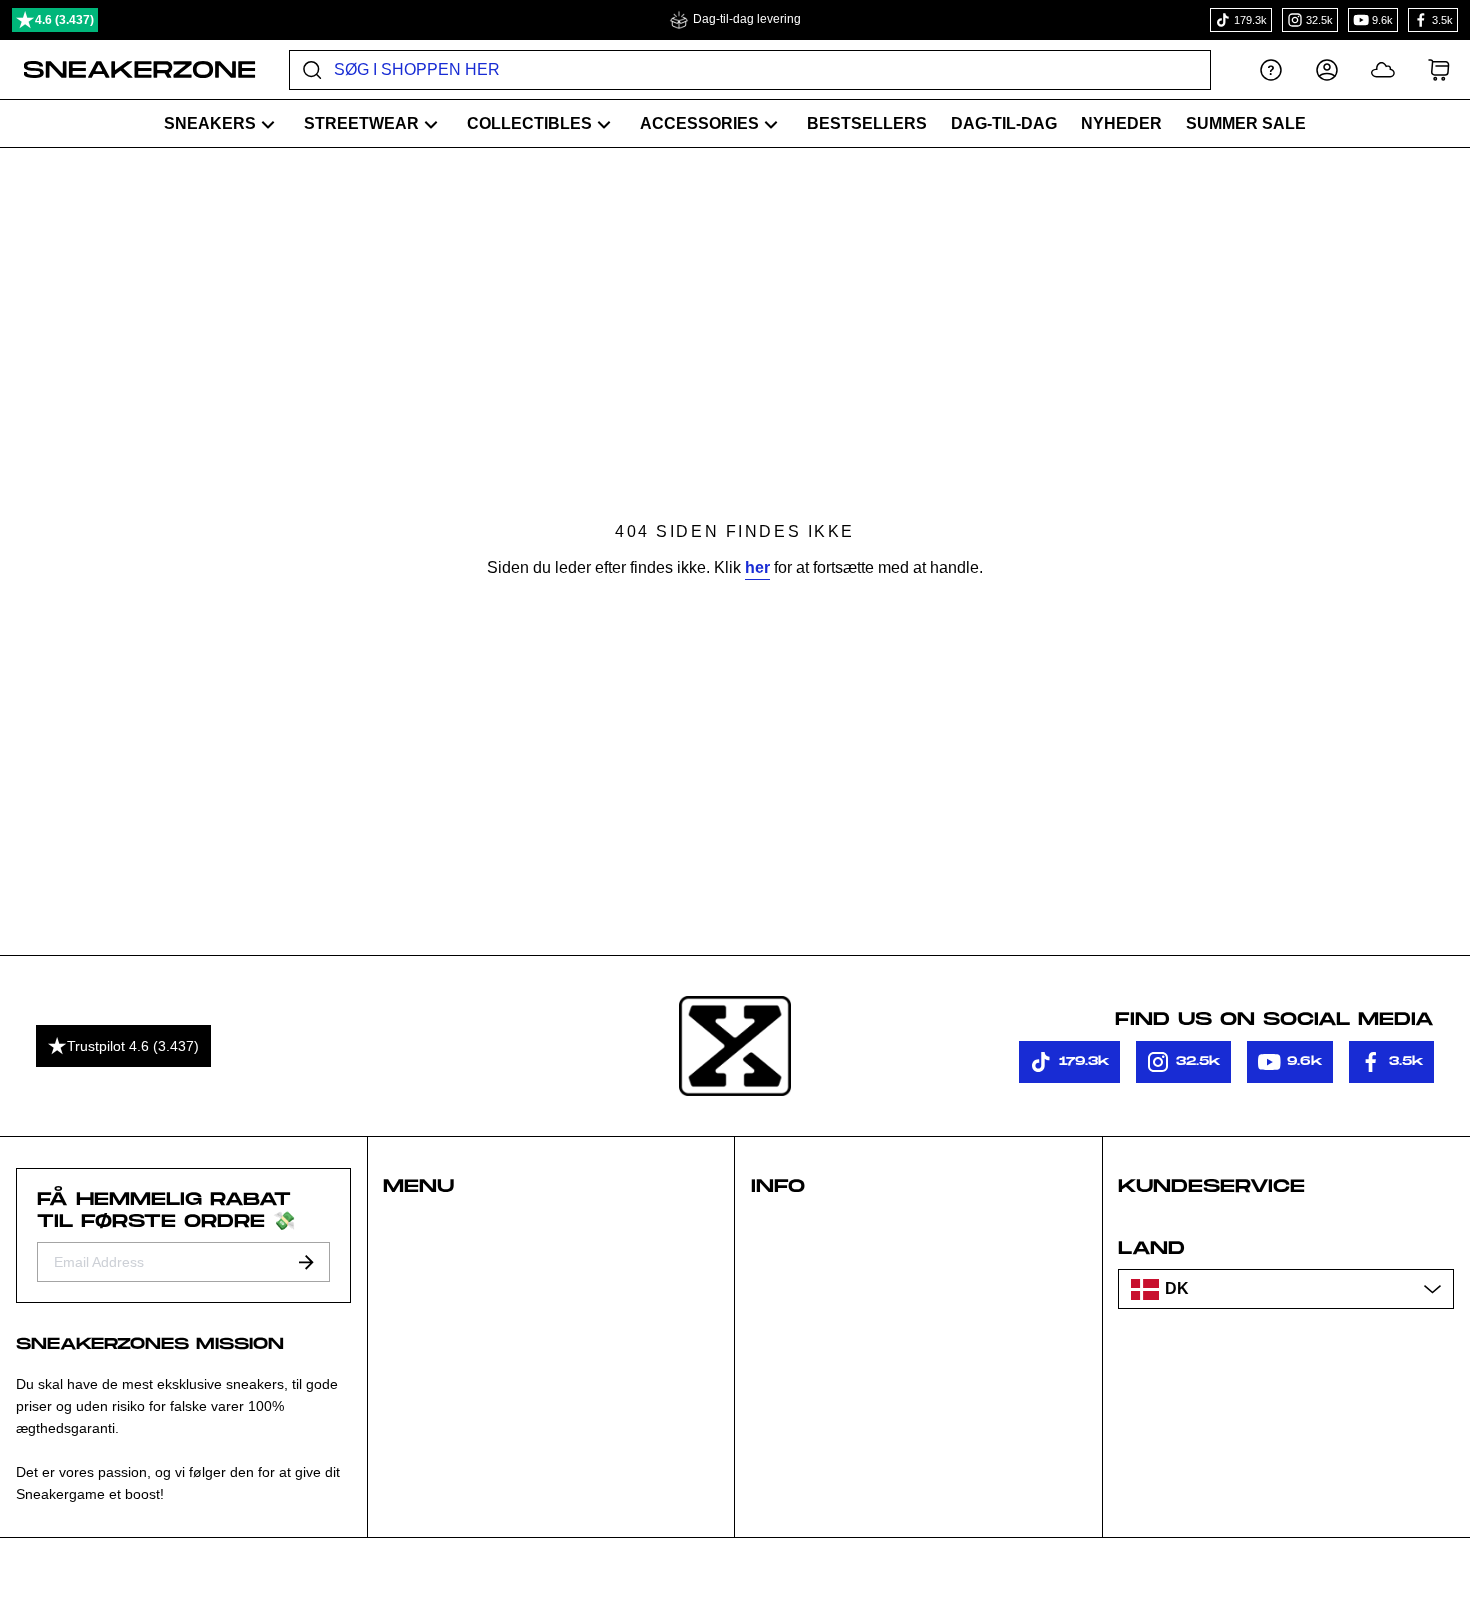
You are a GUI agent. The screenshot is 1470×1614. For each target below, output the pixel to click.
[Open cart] (1439, 69)
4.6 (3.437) (64, 20)
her (757, 567)
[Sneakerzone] (734, 1046)
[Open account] (1327, 69)
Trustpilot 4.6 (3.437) (133, 1046)
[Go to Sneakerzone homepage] (128, 70)
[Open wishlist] (1383, 69)
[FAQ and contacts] (1271, 69)
